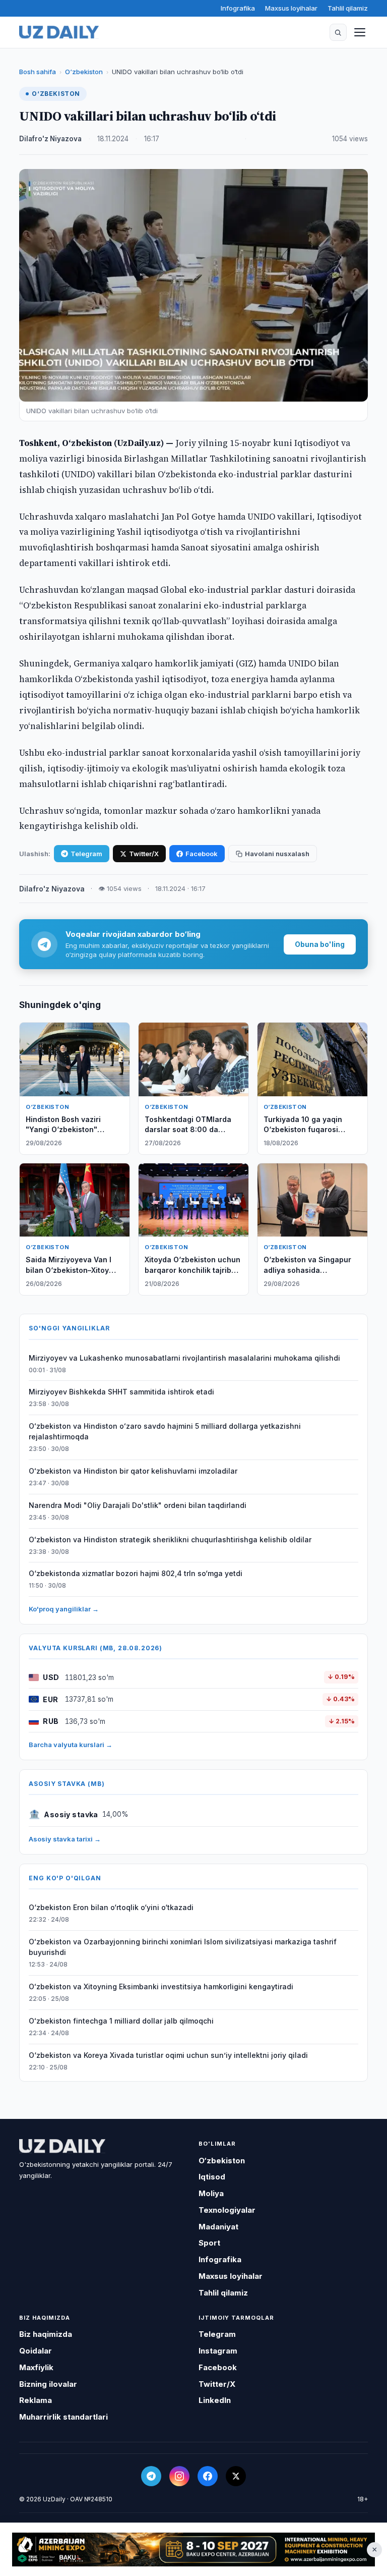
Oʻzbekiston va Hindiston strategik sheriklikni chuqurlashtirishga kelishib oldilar (170, 1539)
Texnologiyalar (227, 2210)
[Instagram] (179, 2476)
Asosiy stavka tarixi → (65, 1839)
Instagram (218, 2351)
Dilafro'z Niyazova (50, 139)
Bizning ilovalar (48, 2384)
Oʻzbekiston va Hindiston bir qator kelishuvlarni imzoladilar (133, 1471)
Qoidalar (36, 2351)
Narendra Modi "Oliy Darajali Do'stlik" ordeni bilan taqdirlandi (138, 1505)
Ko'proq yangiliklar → (64, 1609)
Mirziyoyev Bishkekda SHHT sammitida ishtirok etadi (121, 1392)
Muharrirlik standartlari (63, 2417)
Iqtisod (212, 2177)
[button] (338, 32)
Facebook (202, 854)
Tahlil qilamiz (348, 8)
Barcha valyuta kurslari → (71, 1745)
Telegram (86, 854)
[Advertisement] (193, 2550)
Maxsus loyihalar (291, 8)
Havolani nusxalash (277, 854)
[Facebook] (208, 2476)
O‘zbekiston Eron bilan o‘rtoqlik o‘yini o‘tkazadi (111, 1907)
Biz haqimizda (46, 2334)
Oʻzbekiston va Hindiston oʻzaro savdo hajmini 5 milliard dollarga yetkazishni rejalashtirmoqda (165, 1431)
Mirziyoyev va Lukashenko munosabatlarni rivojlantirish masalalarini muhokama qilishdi (184, 1358)
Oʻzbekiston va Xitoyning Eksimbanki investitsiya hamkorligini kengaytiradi (161, 1986)
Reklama (36, 2400)
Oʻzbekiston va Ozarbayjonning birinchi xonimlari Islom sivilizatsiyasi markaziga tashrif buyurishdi (183, 1947)
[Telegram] (151, 2476)
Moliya (211, 2193)
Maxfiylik (36, 2367)
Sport (209, 2243)
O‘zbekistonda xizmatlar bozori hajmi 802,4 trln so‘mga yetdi (136, 1573)
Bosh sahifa (38, 72)
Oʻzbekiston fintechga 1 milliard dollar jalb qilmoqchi (121, 2021)
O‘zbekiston (84, 72)
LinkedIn (215, 2400)
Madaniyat (218, 2227)
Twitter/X (144, 854)
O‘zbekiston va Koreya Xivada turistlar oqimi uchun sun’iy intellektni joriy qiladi (168, 2055)
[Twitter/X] (236, 2476)
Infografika (238, 8)
